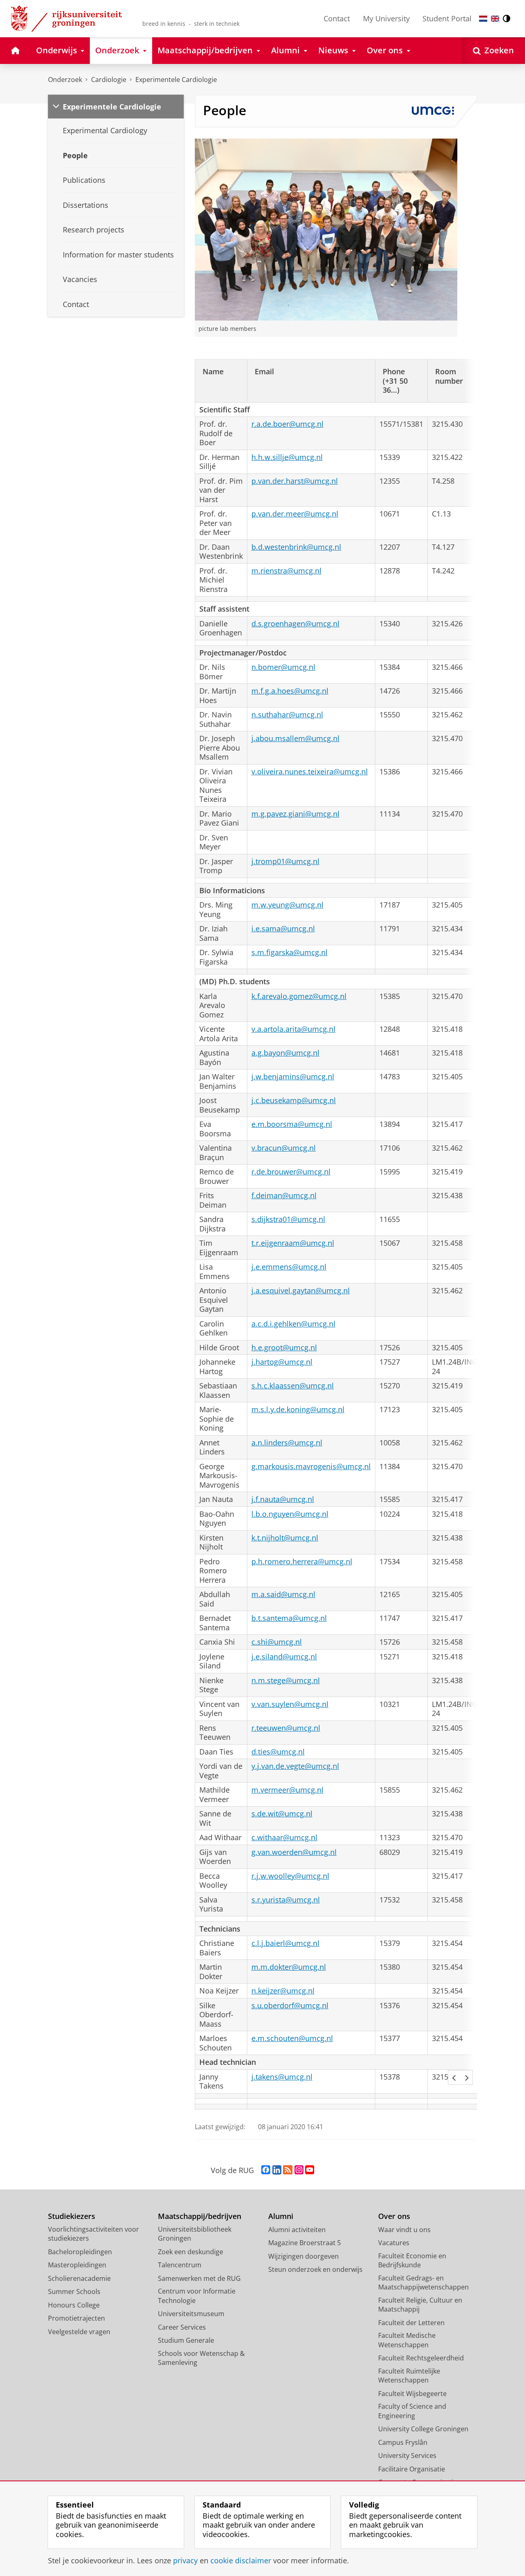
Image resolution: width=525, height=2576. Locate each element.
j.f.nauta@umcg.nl (283, 1499)
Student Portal (447, 18)
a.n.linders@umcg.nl (287, 1443)
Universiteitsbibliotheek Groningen (195, 2234)
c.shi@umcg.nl (277, 1642)
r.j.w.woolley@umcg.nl (290, 1876)
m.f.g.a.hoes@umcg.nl (290, 691)
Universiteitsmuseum (191, 2314)
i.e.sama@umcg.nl (283, 929)
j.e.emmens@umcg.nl (289, 1267)
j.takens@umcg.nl (282, 2077)
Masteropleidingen (77, 2265)
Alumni (281, 2216)
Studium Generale (186, 2340)
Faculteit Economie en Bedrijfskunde (412, 2261)
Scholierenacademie (79, 2278)
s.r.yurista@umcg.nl (286, 1900)
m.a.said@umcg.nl (283, 1594)
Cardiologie (109, 80)
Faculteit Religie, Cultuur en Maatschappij (420, 2305)
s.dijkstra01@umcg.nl (288, 1219)
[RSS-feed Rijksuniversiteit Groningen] (288, 2170)
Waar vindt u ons (404, 2230)
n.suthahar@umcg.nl (287, 715)
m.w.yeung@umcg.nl (288, 905)
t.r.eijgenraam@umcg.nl (293, 1243)
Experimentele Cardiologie (176, 80)
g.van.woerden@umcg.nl (294, 1852)
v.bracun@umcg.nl (284, 1148)
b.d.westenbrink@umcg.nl (296, 547)
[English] (495, 19)
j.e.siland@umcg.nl (284, 1657)
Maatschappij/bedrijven (200, 2216)
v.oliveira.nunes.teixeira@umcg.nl (310, 772)
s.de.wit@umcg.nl (282, 1814)
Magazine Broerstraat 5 (305, 2243)
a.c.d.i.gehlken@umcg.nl (293, 1324)
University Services (407, 2455)
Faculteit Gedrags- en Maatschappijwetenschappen (423, 2283)
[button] (454, 2078)
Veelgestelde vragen (79, 2332)
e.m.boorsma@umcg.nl (292, 1124)
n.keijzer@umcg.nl (283, 1991)
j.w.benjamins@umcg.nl (293, 1077)
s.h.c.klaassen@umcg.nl (293, 1386)
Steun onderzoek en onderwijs (315, 2269)
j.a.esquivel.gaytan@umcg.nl (301, 1291)
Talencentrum (180, 2265)
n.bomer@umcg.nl (283, 667)
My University (386, 18)
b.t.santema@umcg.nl (289, 1618)
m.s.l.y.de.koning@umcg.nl (298, 1410)
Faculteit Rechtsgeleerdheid (421, 2358)
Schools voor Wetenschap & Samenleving (201, 2358)
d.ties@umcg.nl (278, 1752)
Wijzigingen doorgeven (304, 2256)
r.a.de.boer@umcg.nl (288, 424)
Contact (337, 18)
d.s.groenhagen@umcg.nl (296, 624)
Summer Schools (74, 2292)
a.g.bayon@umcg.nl (285, 1053)
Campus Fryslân (403, 2442)
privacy (185, 2561)
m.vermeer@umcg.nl (288, 1790)
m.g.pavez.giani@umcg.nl (296, 814)
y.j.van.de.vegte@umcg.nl (295, 1766)
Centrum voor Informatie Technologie (197, 2296)
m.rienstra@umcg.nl (286, 571)
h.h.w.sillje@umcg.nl (287, 457)
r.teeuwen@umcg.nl (286, 1728)
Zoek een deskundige (191, 2252)
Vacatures (394, 2243)
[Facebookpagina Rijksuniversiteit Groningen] (266, 2170)
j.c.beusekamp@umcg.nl (294, 1100)
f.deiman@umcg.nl (284, 1196)
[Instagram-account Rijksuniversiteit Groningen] (299, 2170)
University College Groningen (423, 2429)
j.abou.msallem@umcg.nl (296, 738)
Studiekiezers (72, 2216)
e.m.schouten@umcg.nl (292, 2038)
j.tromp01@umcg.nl (285, 861)
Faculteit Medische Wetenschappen (407, 2340)
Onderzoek (65, 80)
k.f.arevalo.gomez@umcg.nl (299, 996)
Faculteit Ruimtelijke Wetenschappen (409, 2376)
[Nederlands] (483, 19)
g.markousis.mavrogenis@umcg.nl (311, 1467)
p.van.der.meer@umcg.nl (295, 514)
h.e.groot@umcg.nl (284, 1348)
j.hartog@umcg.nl (282, 1362)
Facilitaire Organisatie (412, 2469)
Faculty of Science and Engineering (412, 2411)
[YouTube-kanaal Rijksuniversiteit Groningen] (310, 2170)
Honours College (74, 2305)
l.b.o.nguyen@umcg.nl (290, 1514)
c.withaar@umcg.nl (284, 1838)
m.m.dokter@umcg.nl (289, 1967)
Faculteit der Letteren (411, 2323)
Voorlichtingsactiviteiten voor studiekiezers (94, 2234)
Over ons (394, 2216)
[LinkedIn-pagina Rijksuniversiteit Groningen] (277, 2170)
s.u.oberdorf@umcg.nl (290, 2006)
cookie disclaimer (241, 2561)
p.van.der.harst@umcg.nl (295, 481)
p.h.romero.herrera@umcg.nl (302, 1562)
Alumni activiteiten (297, 2230)
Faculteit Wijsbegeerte (412, 2394)
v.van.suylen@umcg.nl (290, 1704)
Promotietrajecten (76, 2318)
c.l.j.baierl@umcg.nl (285, 1943)
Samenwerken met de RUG (199, 2278)
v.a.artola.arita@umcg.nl (293, 1029)
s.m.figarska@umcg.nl (290, 952)
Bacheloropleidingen (80, 2252)
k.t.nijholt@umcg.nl (285, 1538)
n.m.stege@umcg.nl (286, 1681)
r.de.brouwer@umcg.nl (291, 1172)
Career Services (182, 2327)
